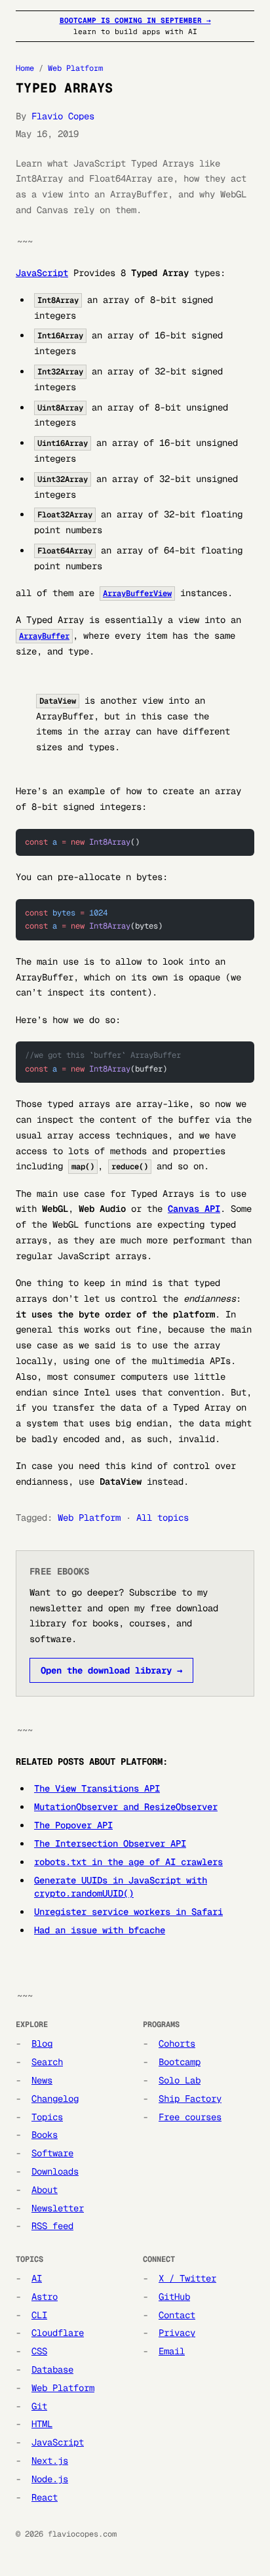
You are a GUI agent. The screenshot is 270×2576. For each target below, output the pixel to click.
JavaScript (42, 273)
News (42, 2080)
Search (47, 2062)
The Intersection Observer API (110, 1843)
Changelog (55, 2099)
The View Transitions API (97, 1788)
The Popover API (73, 1825)
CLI (39, 2315)
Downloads (55, 2171)
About (45, 2190)
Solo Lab (180, 2080)
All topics (163, 1518)
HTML (42, 2424)
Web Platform (75, 68)
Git (39, 2406)
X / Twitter (187, 2278)
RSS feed (52, 2226)
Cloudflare (58, 2333)
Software (52, 2153)
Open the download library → (111, 1670)
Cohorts (177, 2043)
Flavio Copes (63, 116)
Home (25, 68)
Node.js (50, 2479)
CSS (39, 2351)
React (45, 2497)
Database (52, 2369)
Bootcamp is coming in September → (135, 20)
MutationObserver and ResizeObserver (126, 1807)
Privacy (177, 2333)
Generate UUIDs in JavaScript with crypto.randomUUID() (121, 1887)
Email (172, 2351)
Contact (177, 2315)
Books (45, 2135)
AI (37, 2278)
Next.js (50, 2461)
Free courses (190, 2117)
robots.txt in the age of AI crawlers (128, 1862)
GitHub (174, 2297)
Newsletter (58, 2208)
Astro (45, 2297)
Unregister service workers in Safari (128, 1912)
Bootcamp (180, 2062)
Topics (47, 2117)
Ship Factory (190, 2099)
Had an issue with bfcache (100, 1930)
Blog (42, 2043)
